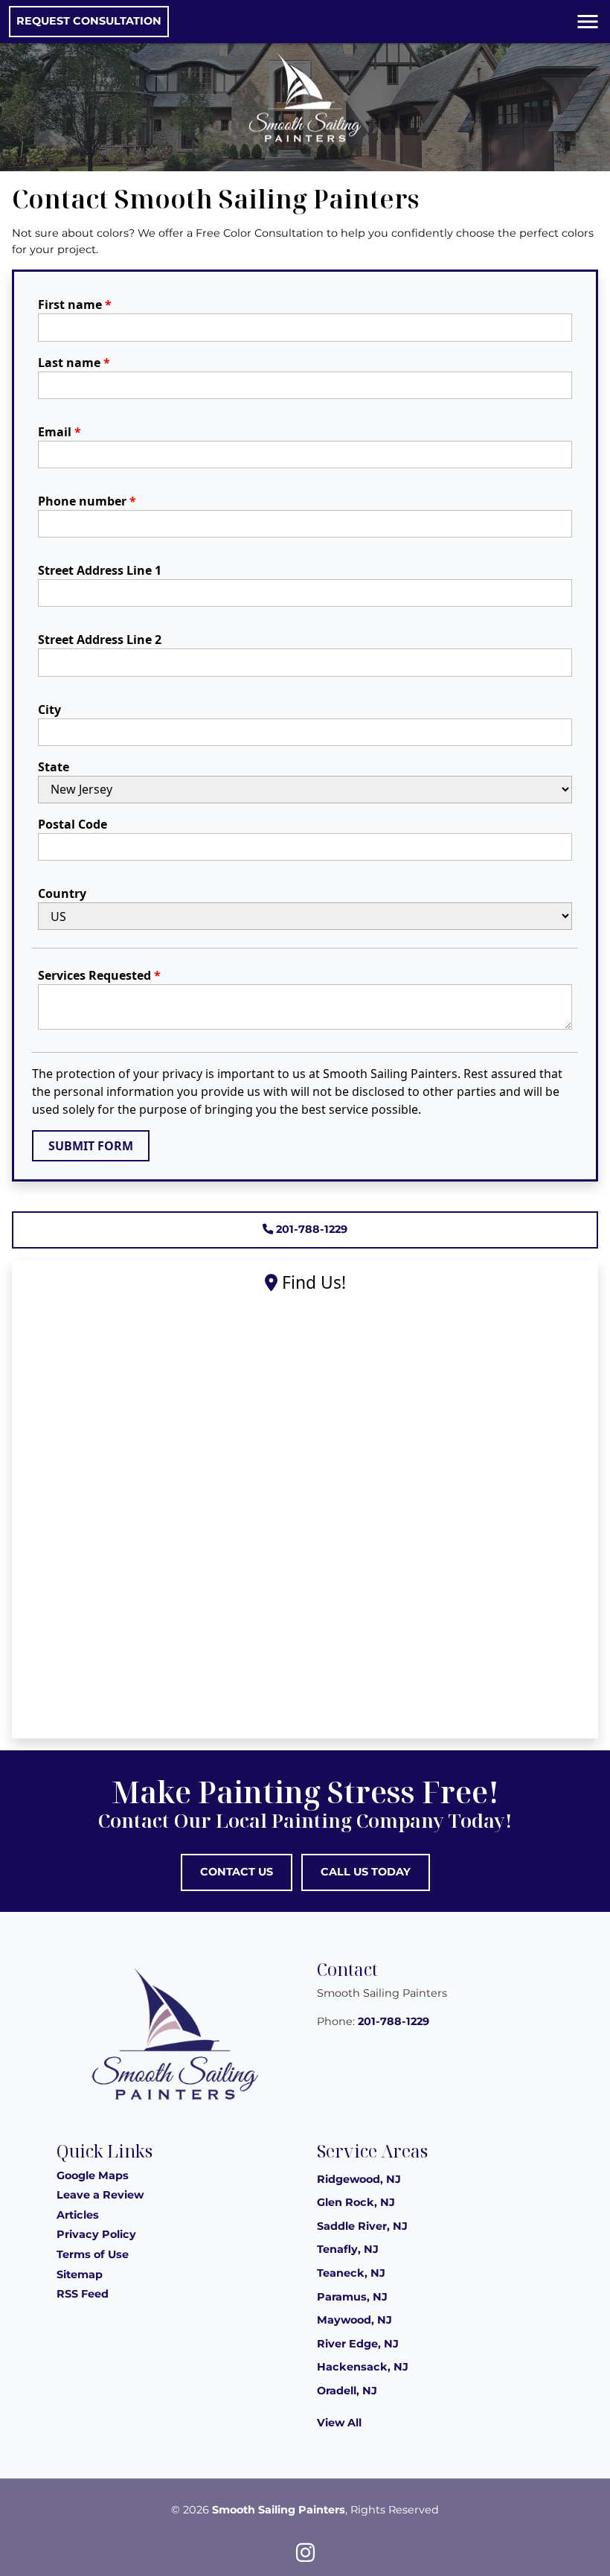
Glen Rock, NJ (356, 2202)
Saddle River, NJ (362, 2226)
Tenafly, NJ (348, 2249)
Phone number (87, 501)
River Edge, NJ (358, 2344)
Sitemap (80, 2274)
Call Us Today (366, 1872)
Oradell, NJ (347, 2391)
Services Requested (99, 975)
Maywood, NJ (354, 2320)
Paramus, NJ (352, 2297)
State (54, 767)
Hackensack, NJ (363, 2367)
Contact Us (237, 1872)
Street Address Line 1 (100, 570)
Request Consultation (89, 21)
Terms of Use (93, 2254)
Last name (74, 363)
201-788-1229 (310, 1229)
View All (339, 2423)
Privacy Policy (96, 2234)
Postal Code (73, 824)
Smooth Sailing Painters (279, 2510)
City (49, 710)
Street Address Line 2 (100, 640)
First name (75, 305)
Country (62, 893)
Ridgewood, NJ (359, 2179)
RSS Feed (83, 2294)
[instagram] (305, 2552)
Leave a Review (100, 2195)
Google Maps (93, 2175)
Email (60, 432)
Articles (78, 2215)
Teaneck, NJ (351, 2273)
